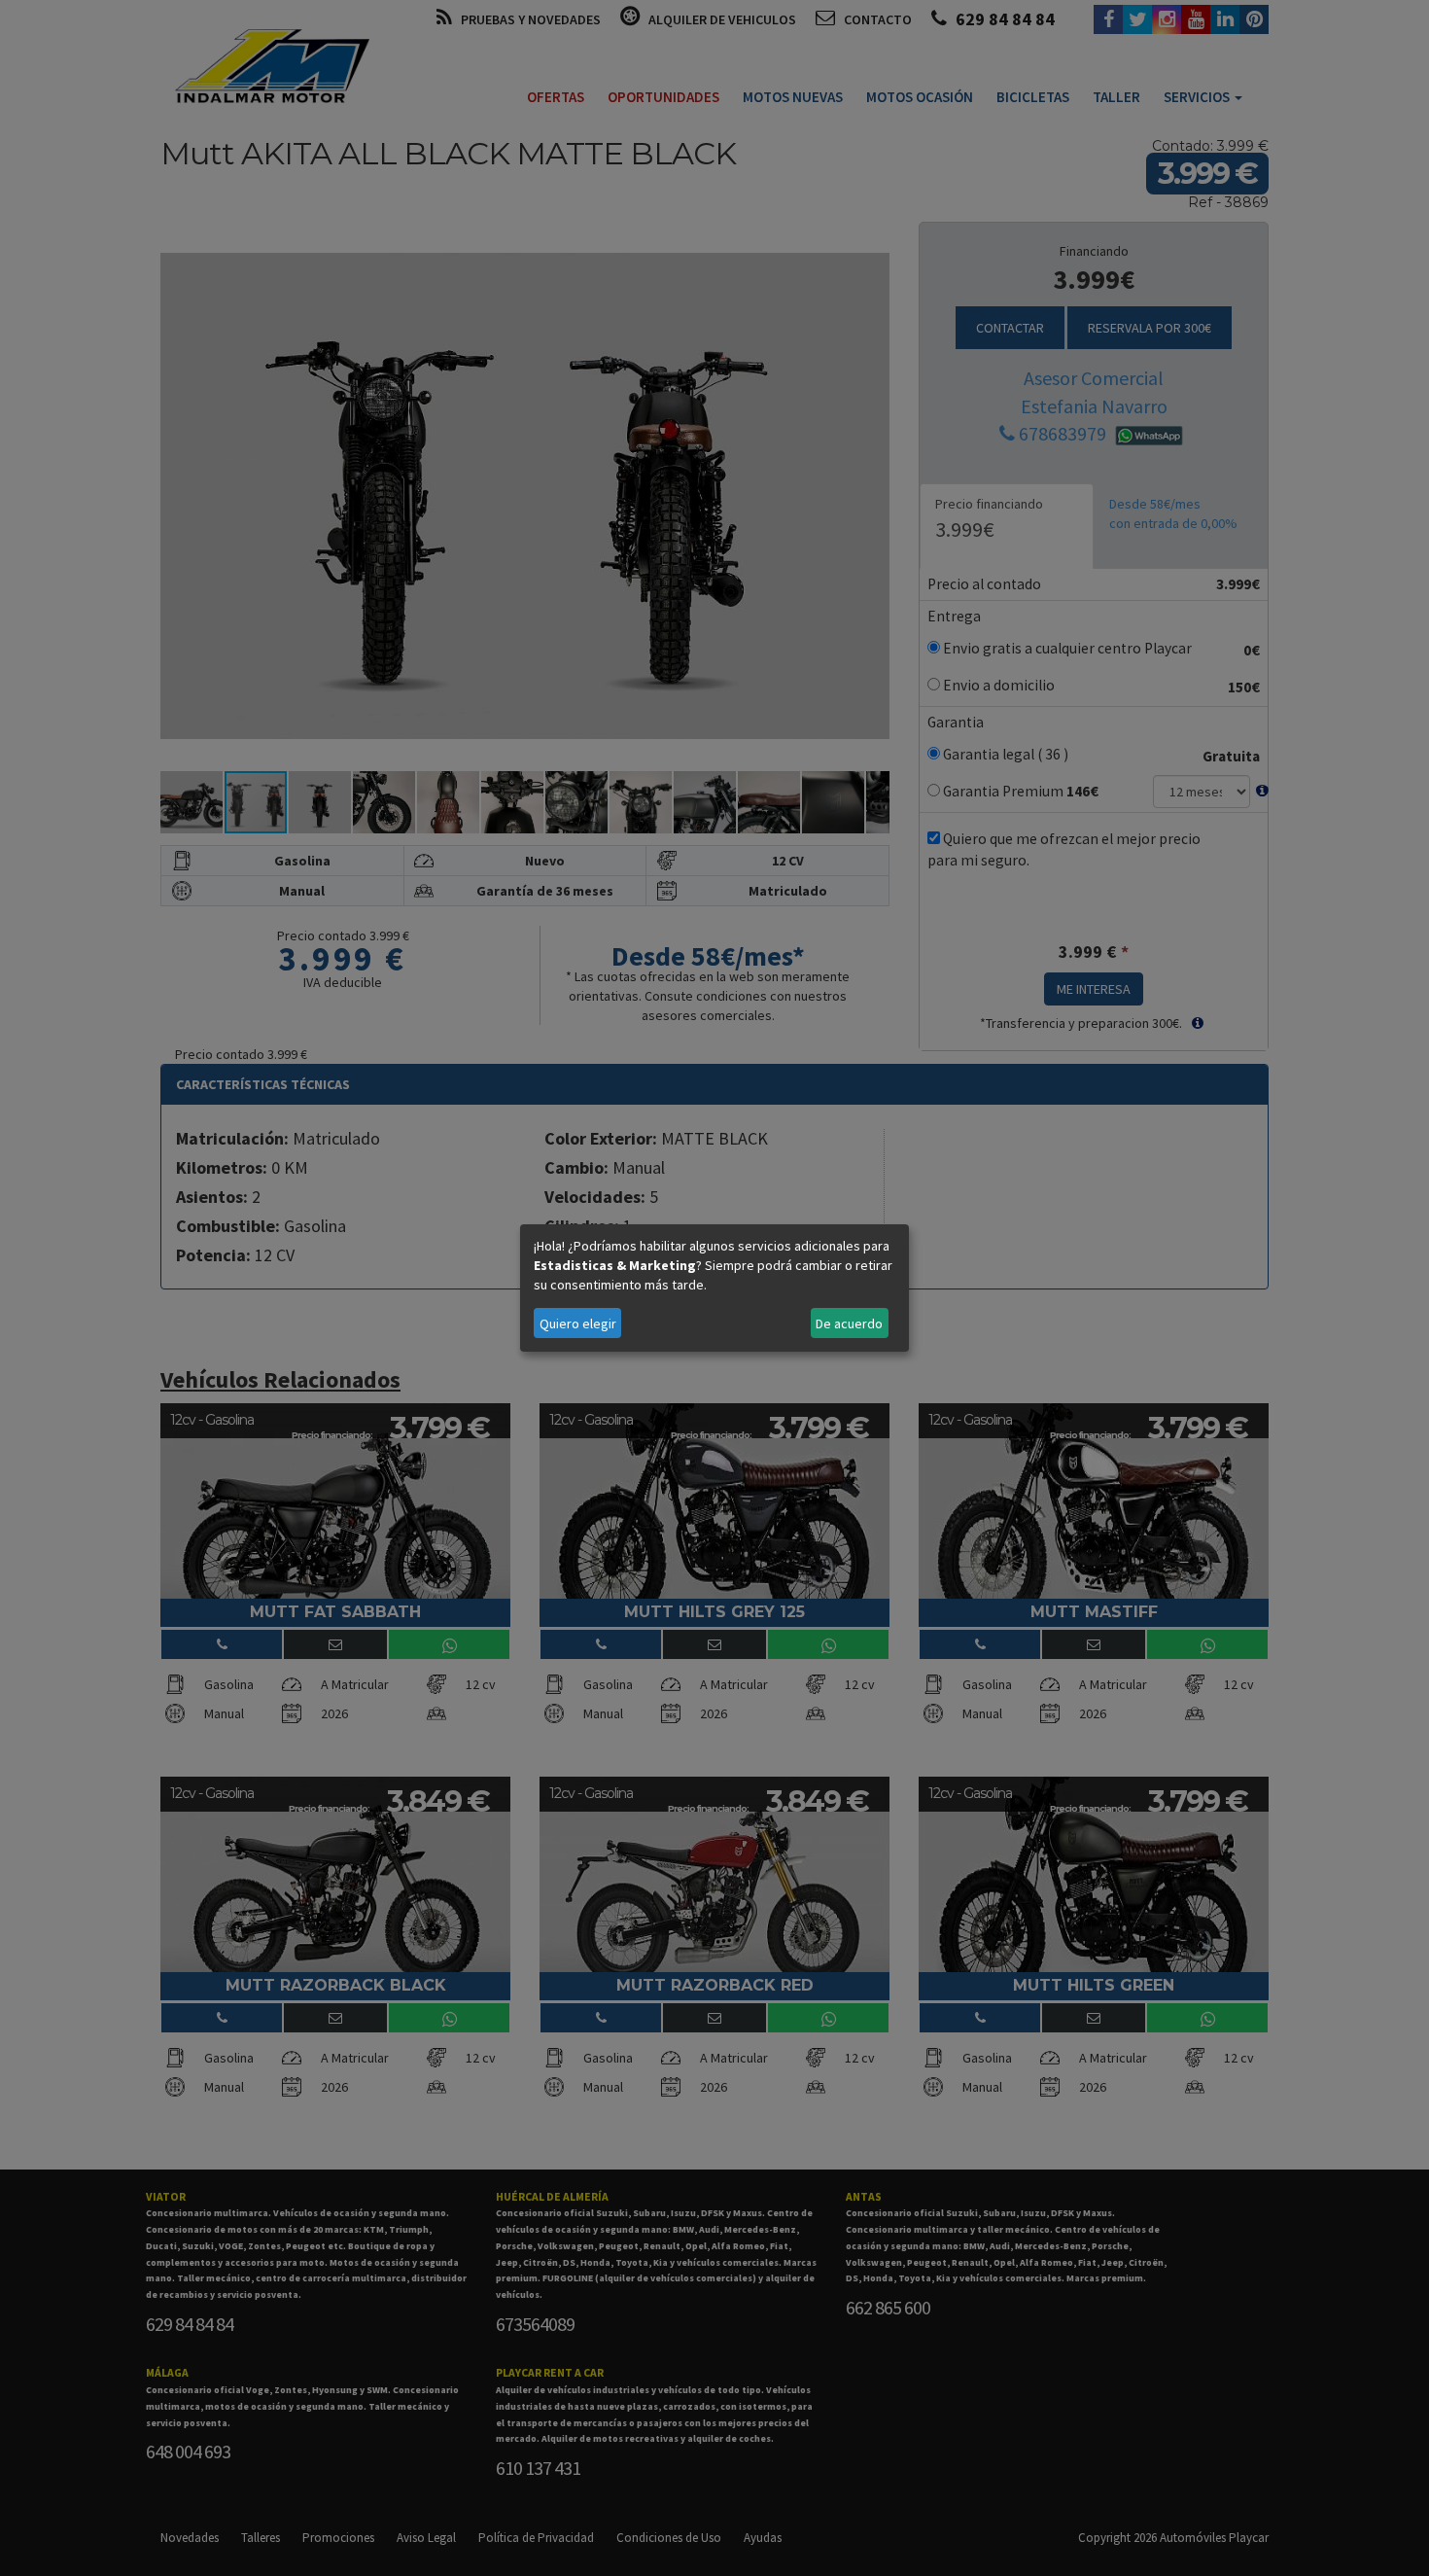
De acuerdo (849, 1323)
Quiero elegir (578, 1323)
